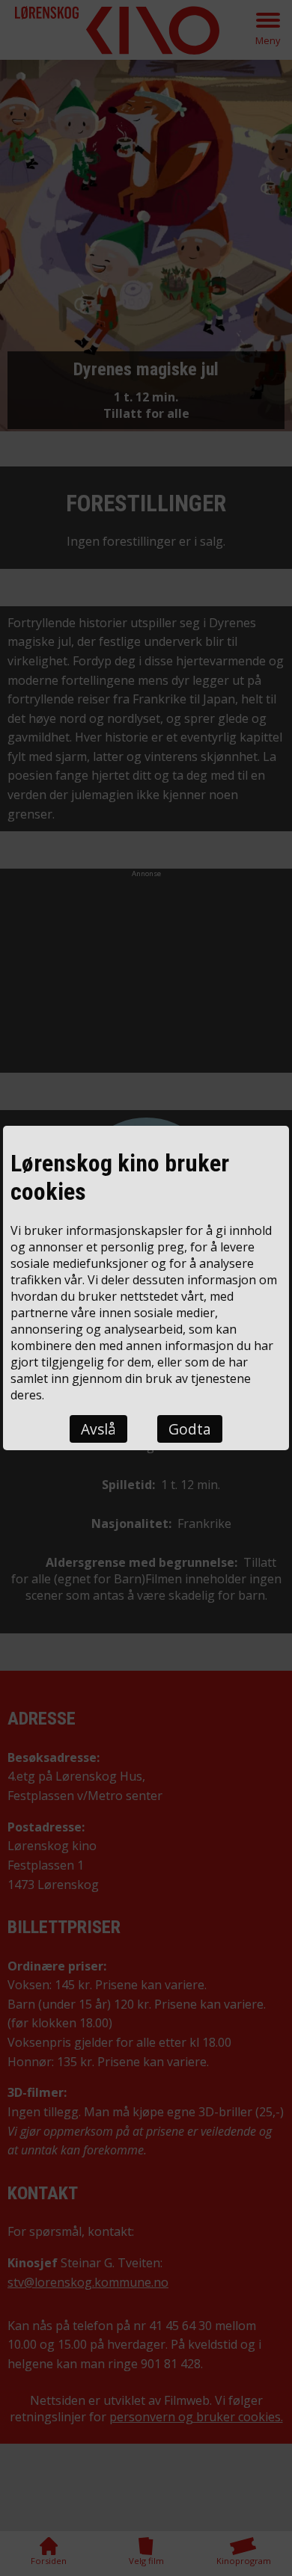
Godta (190, 1429)
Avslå (98, 1429)
